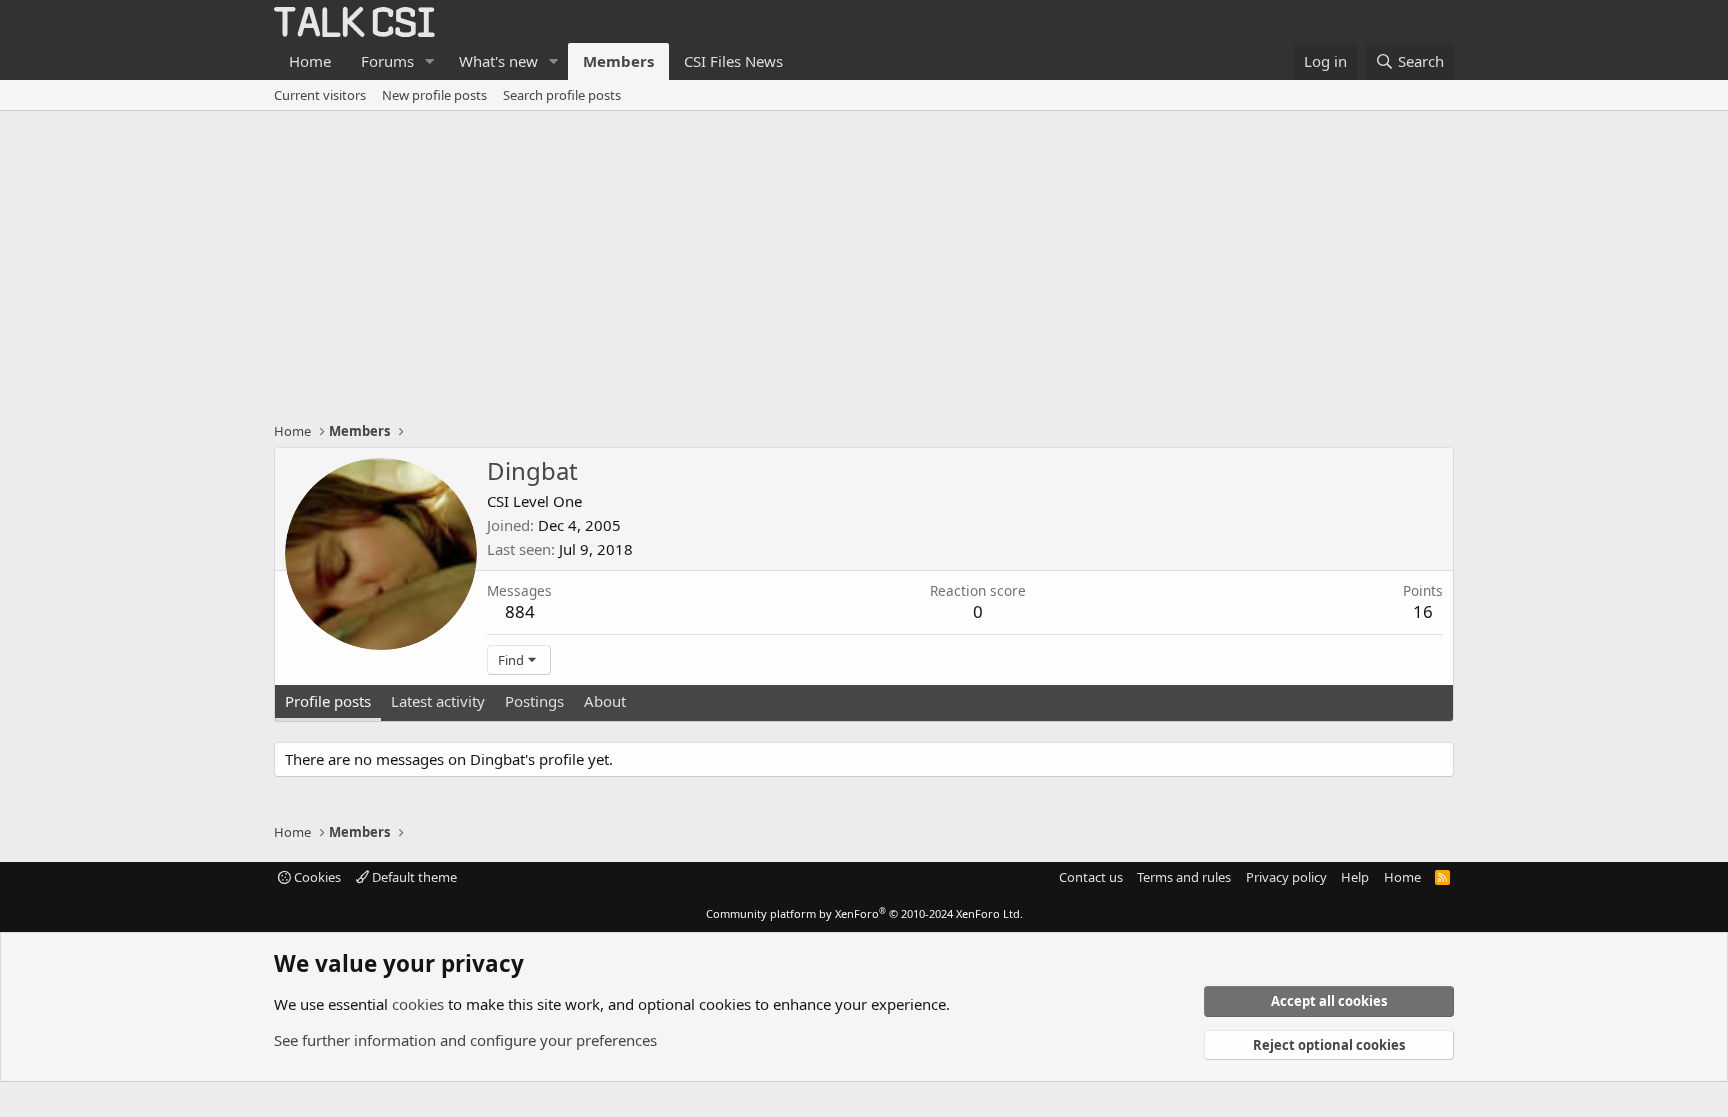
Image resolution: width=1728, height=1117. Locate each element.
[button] (430, 61)
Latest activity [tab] (438, 701)
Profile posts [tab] (328, 701)
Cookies (316, 877)
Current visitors (320, 95)
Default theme (413, 877)
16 (1423, 611)
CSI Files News (733, 61)
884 (520, 611)
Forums (387, 61)
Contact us (1091, 877)
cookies (418, 1004)
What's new (498, 61)
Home (310, 61)
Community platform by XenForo (864, 913)
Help (1355, 877)
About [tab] (605, 701)
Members (618, 61)
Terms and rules (1184, 877)
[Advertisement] (864, 261)
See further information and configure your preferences (465, 1040)
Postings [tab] (534, 701)
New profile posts (434, 95)
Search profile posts (562, 95)
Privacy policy (1286, 877)
